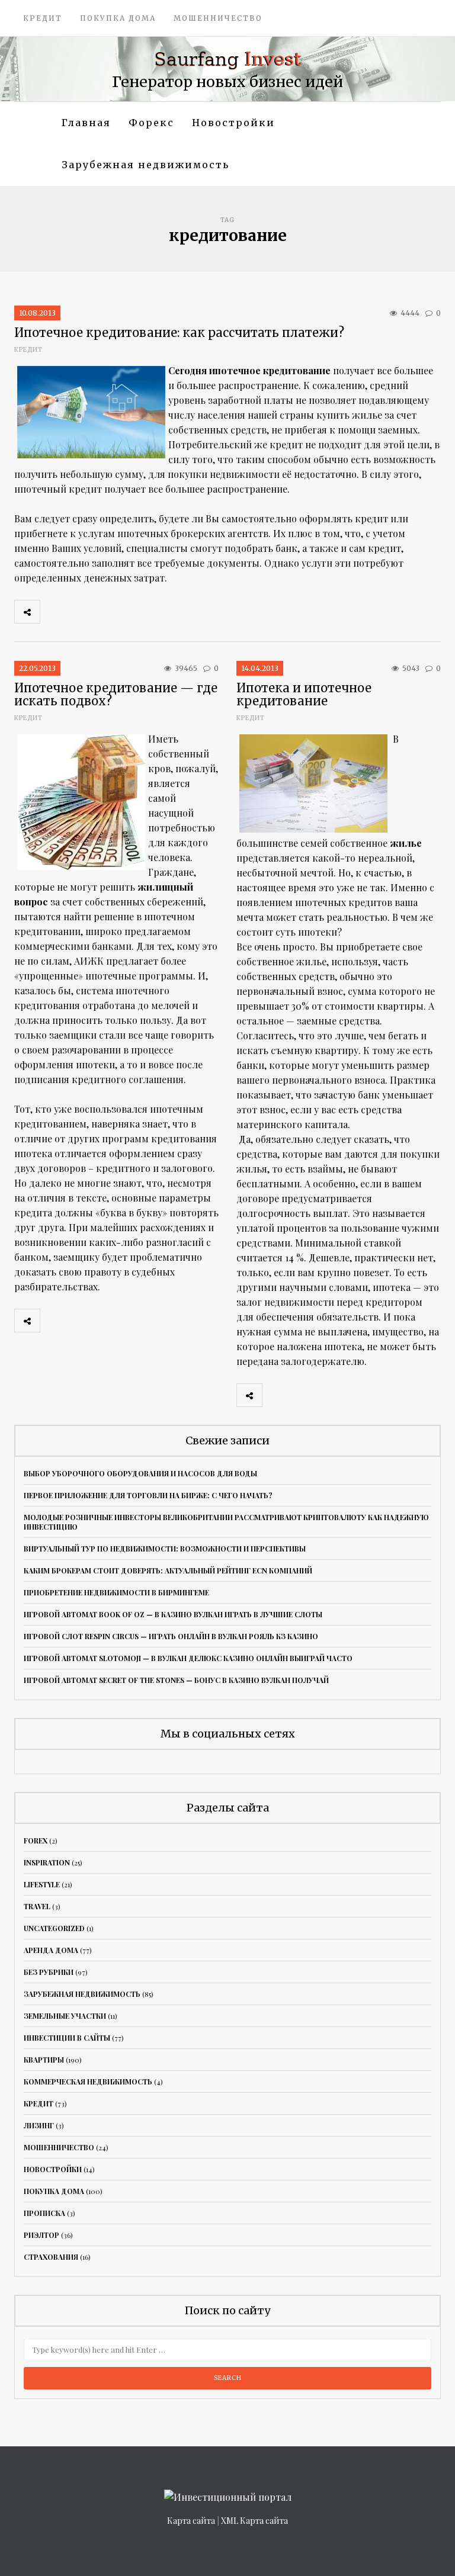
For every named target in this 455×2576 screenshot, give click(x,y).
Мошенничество (218, 18)
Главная (86, 123)
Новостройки (233, 123)
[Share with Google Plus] (105, 612)
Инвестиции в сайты (67, 2038)
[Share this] (53, 612)
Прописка (44, 2213)
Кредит (43, 18)
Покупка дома (118, 18)
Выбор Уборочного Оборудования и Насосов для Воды (140, 1473)
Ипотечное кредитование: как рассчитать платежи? (179, 333)
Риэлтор (41, 2235)
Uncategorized (54, 1928)
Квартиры (44, 2060)
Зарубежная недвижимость (145, 165)
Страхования (51, 2257)
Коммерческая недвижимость (88, 2082)
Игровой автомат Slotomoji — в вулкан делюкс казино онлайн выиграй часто (188, 1658)
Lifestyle (42, 1884)
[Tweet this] (79, 612)
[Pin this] (131, 612)
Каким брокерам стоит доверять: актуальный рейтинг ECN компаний (168, 1570)
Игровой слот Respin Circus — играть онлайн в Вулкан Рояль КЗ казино (171, 1636)
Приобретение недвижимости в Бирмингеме (116, 1592)
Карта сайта (191, 2521)
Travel (37, 1906)
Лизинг (39, 2125)
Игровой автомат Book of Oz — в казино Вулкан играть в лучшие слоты (173, 1614)
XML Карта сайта (254, 2521)
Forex (36, 1841)
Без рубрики (49, 1972)
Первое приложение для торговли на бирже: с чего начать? (148, 1495)
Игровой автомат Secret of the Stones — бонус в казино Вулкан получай (176, 1680)
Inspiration (47, 1862)
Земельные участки (65, 2016)
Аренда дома (51, 1950)
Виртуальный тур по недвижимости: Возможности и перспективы (165, 1549)
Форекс (151, 123)
